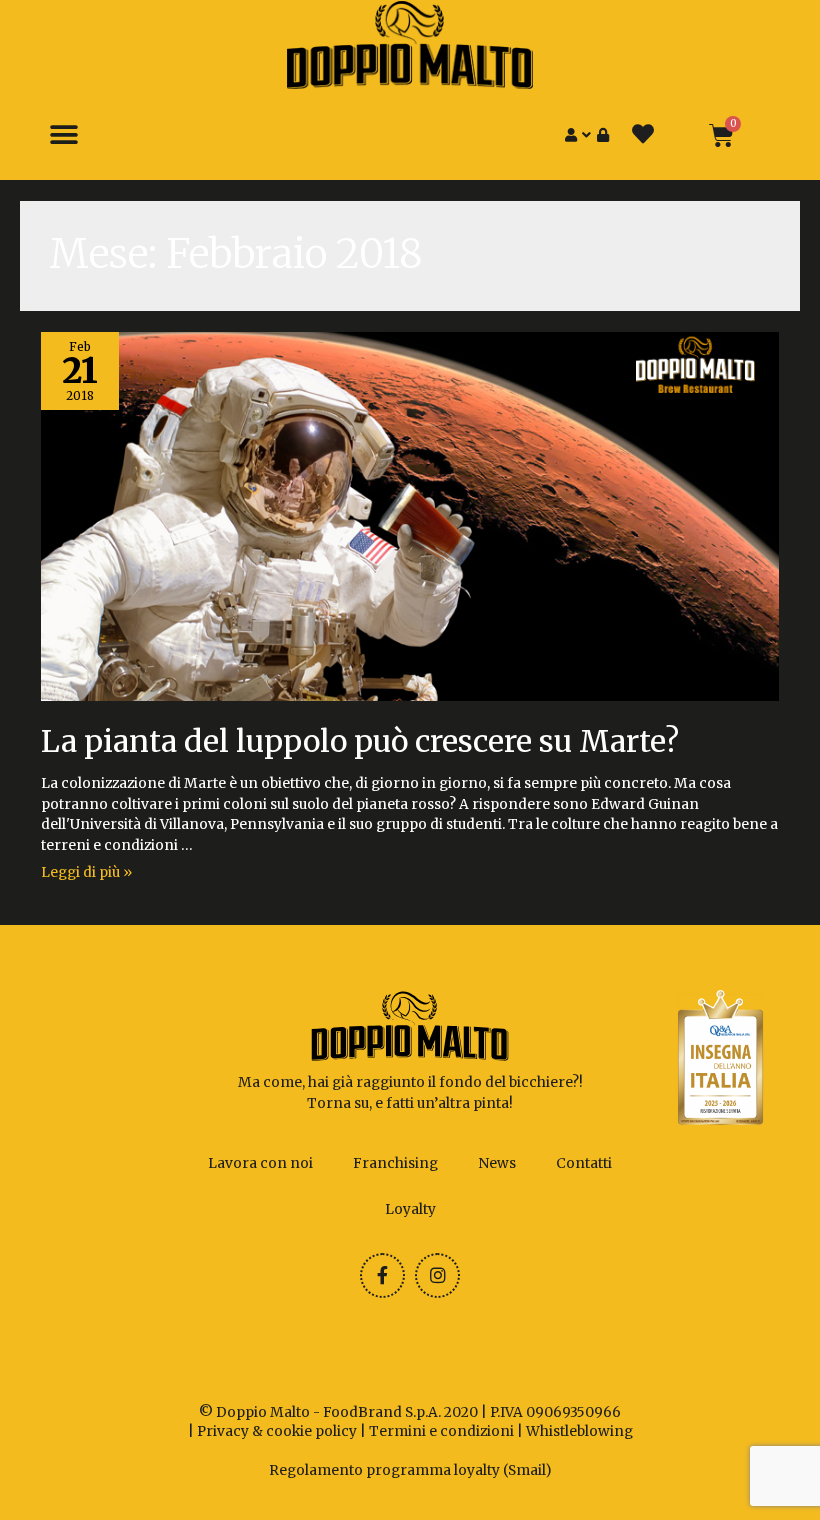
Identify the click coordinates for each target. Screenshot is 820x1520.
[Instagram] (437, 1275)
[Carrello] (721, 135)
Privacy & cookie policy (277, 1431)
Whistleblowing (579, 1431)
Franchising (395, 1163)
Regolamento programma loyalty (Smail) (410, 1470)
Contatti (584, 1163)
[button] (63, 135)
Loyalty (410, 1209)
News (497, 1163)
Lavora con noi (260, 1163)
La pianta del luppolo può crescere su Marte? (360, 741)
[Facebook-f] (382, 1275)
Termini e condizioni (441, 1431)
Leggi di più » (86, 872)
